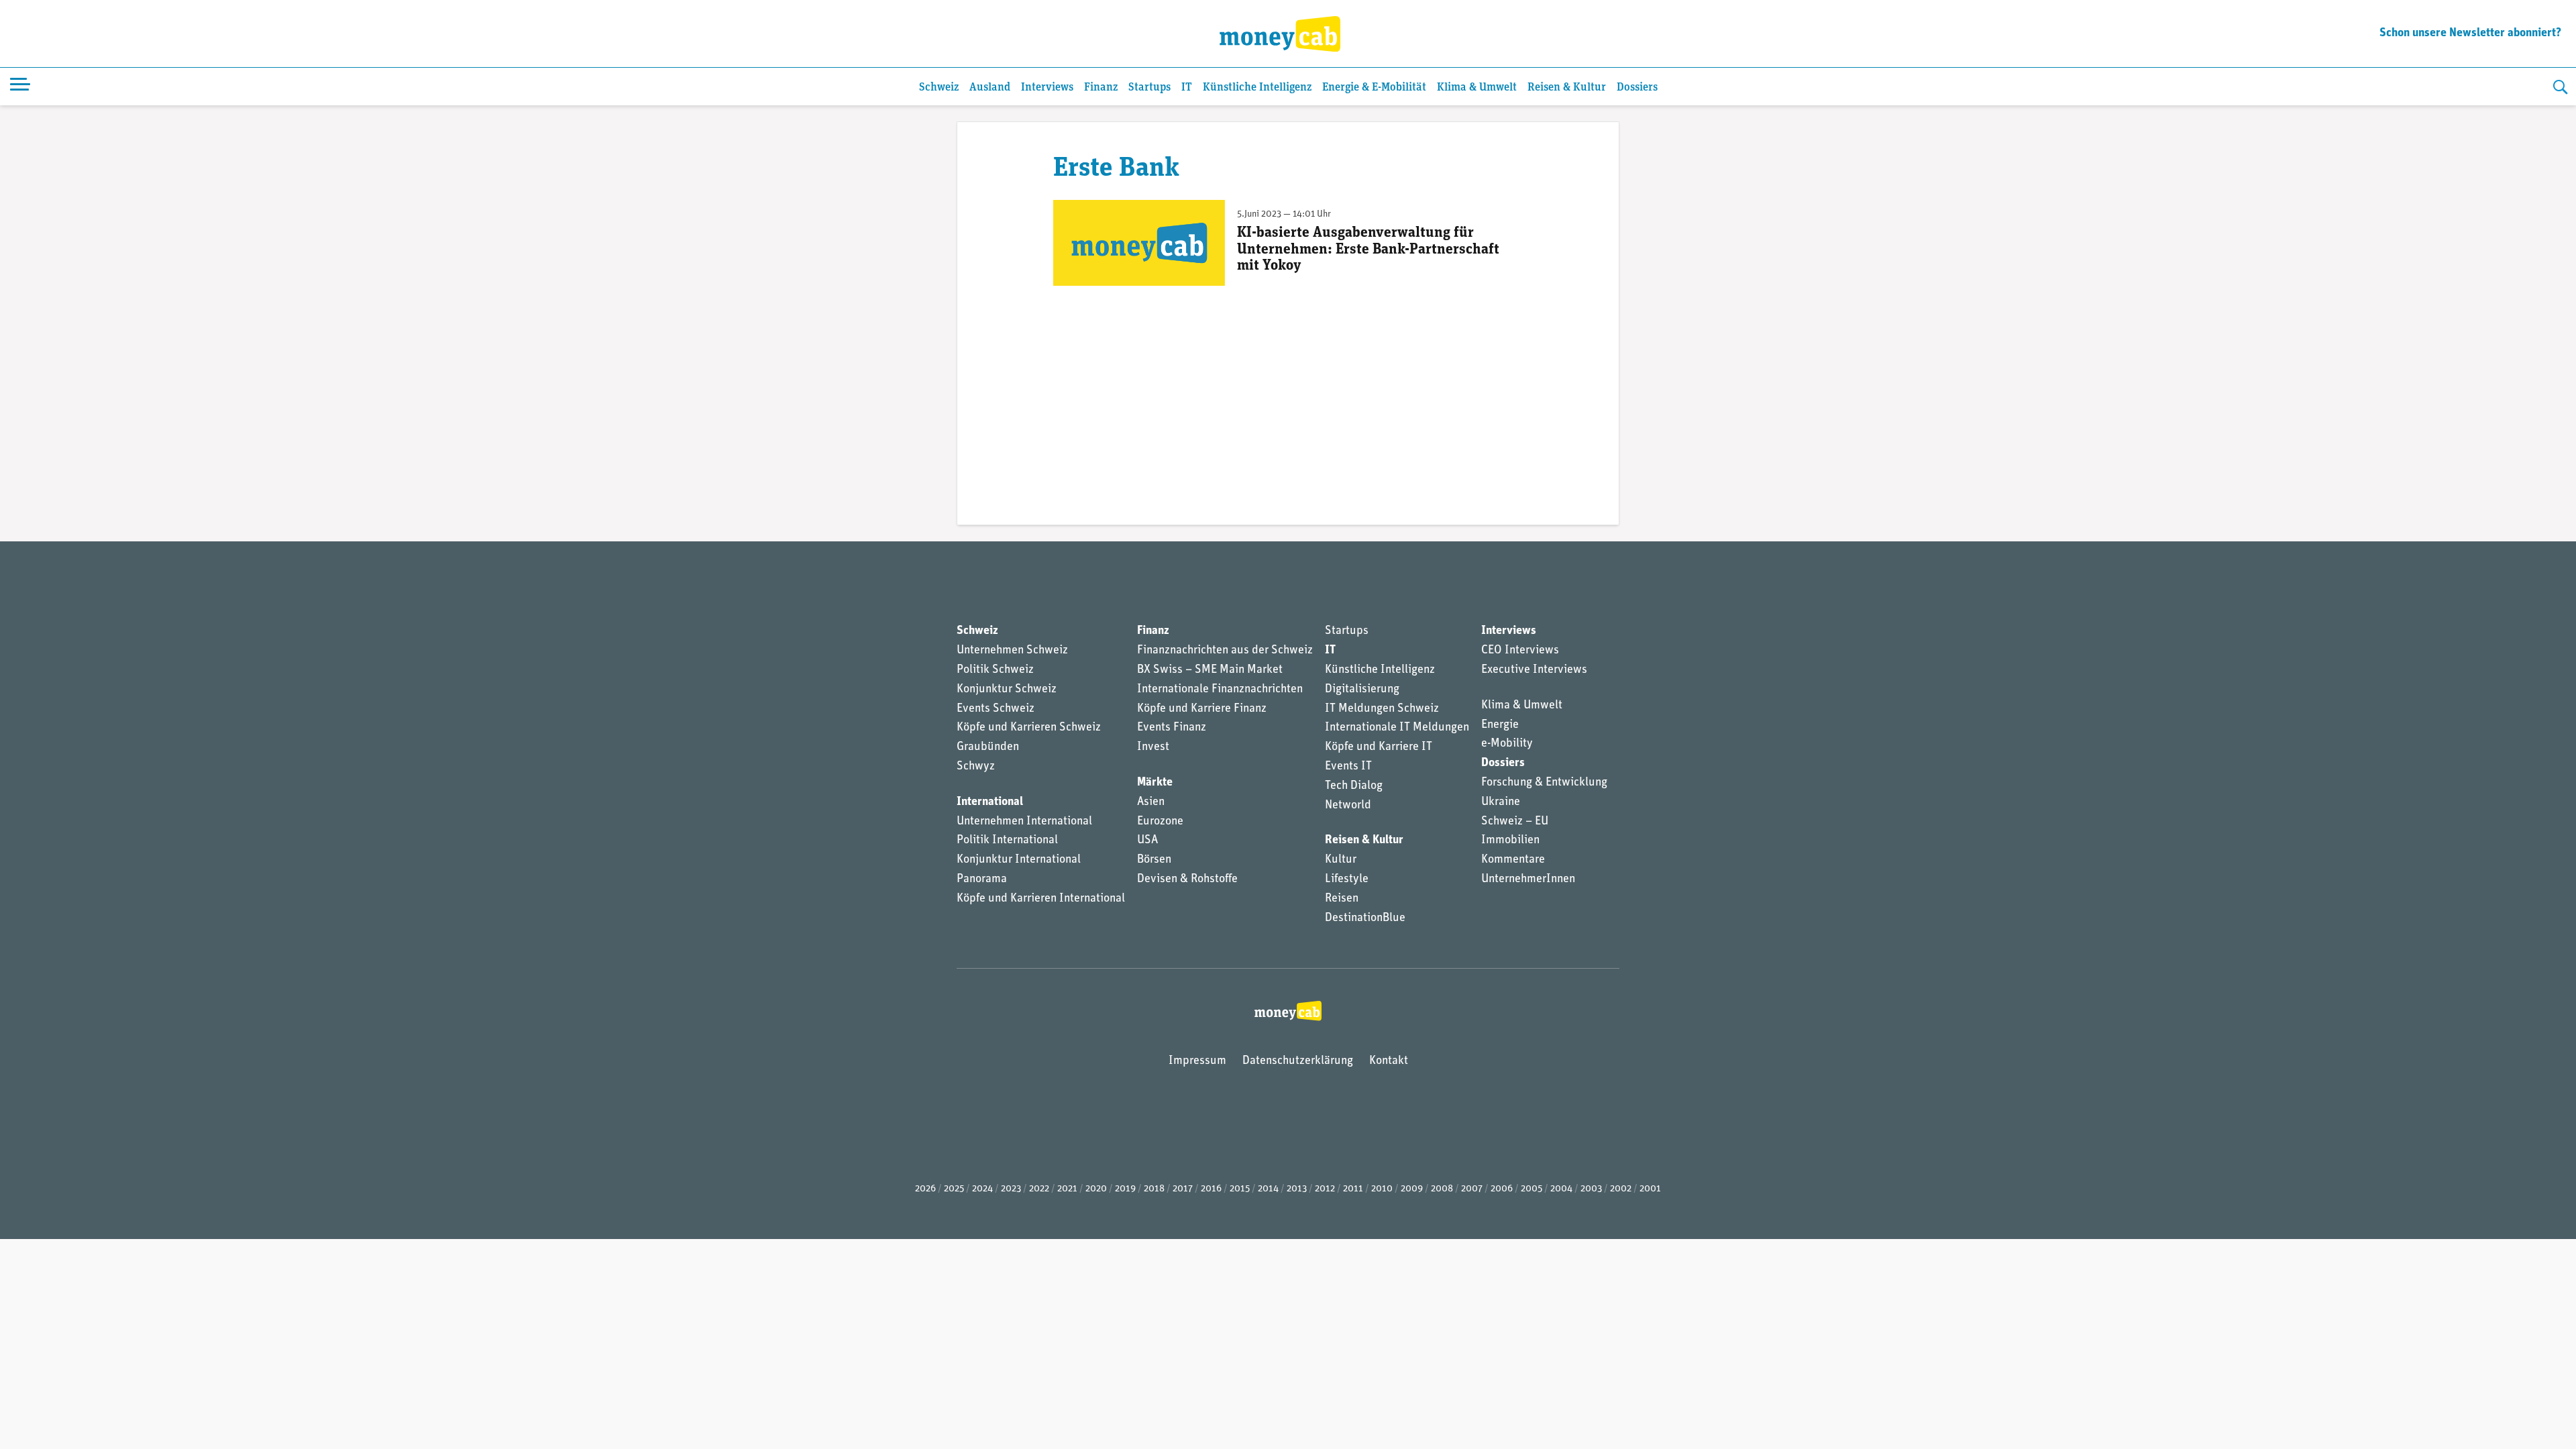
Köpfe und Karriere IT (1379, 747)
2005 (1532, 1189)
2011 (1353, 1189)
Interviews (1047, 88)
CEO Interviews (1520, 651)
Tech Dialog (1354, 786)
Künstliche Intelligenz (1257, 88)
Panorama (982, 879)
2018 (1154, 1189)
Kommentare (1513, 860)
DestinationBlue (1365, 918)
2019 (1125, 1189)
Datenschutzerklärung (1298, 1061)
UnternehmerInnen (1528, 879)
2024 (982, 1189)
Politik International (1007, 841)
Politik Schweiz (995, 670)
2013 (1297, 1189)
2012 (1325, 1189)
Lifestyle (1347, 879)
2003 (1591, 1189)
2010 (1382, 1189)
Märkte (1155, 783)
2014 (1268, 1189)
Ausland (990, 88)
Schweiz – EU (1515, 822)
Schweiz (939, 88)
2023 (1011, 1189)
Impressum (1197, 1061)
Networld (1348, 806)
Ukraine (1501, 802)
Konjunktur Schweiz (1007, 690)
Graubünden (988, 747)
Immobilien (1510, 841)
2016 (1211, 1189)
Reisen (1342, 899)
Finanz (1101, 88)
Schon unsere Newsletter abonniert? (2470, 34)
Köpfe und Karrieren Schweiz (1029, 728)
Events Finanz (1172, 728)
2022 (1039, 1189)
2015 (1240, 1189)
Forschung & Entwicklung (1544, 783)
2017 (1183, 1189)
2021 (1067, 1189)
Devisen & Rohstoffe (1187, 879)
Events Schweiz (996, 709)
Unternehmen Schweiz (1012, 651)
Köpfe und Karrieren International (1041, 899)
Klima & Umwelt (1477, 88)
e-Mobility (1507, 744)
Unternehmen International (1024, 822)
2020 (1096, 1189)
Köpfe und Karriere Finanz (1202, 709)
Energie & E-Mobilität (1374, 88)
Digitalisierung (1362, 690)
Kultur (1341, 860)
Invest (1153, 747)
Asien (1151, 802)
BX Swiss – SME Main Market (1210, 670)
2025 (954, 1189)
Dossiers (1637, 88)
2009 (1412, 1189)
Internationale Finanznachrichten (1220, 690)
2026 (925, 1189)
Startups (1149, 88)
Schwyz (976, 767)
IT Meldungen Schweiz (1382, 709)
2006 (1502, 1189)
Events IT (1348, 767)
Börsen (1154, 860)
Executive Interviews (1534, 670)
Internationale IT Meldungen (1397, 728)
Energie (1500, 725)
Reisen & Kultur (1567, 88)
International (990, 802)
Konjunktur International (1019, 860)
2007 (1472, 1189)
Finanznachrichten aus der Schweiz (1225, 651)
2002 (1621, 1189)
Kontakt (1389, 1061)
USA (1147, 841)
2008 (1442, 1189)
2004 (1561, 1189)
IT (1187, 88)
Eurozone (1160, 822)
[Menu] (20, 87)
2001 (1650, 1189)
